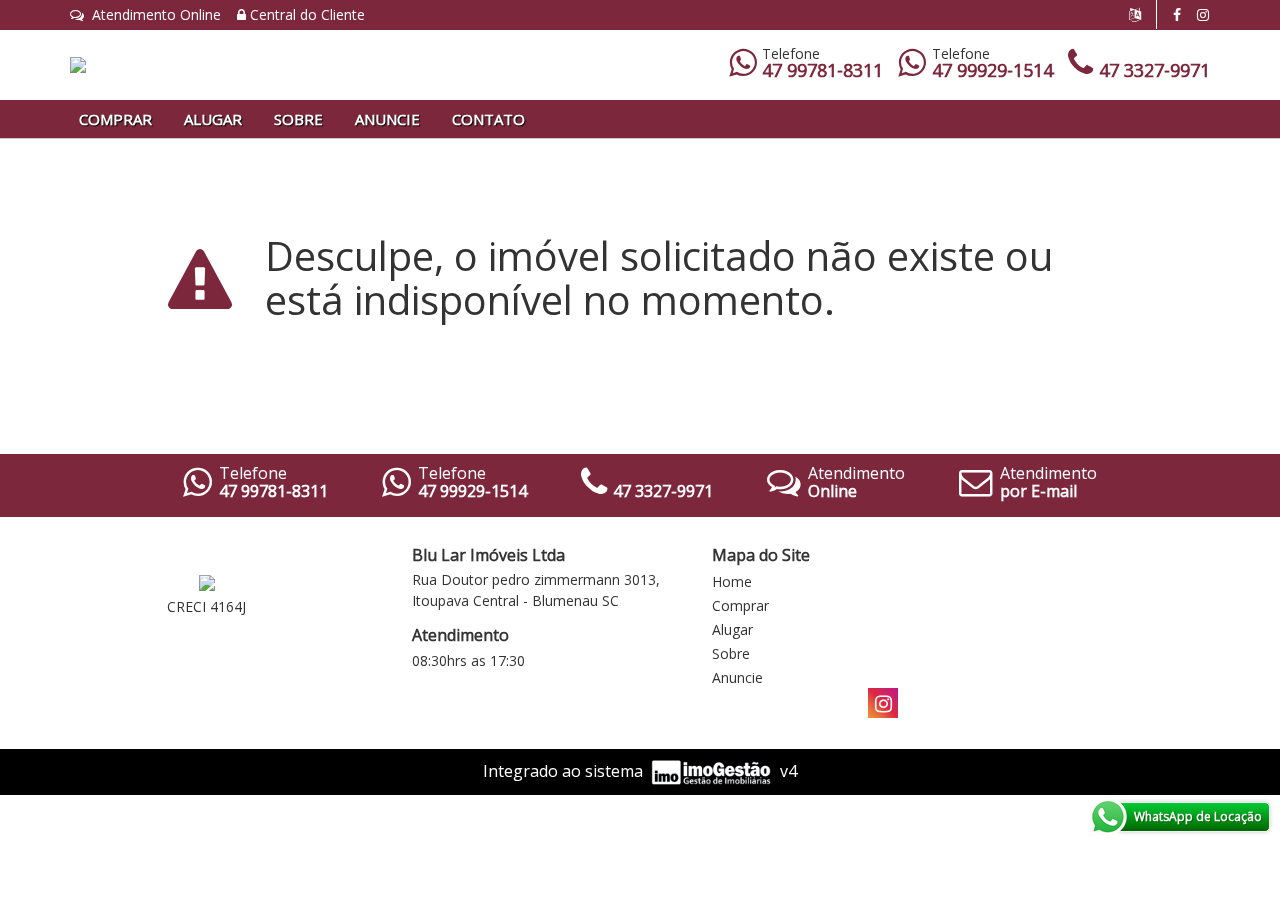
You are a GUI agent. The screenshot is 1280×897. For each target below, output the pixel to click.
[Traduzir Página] (1143, 14)
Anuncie (387, 119)
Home (732, 581)
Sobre (298, 119)
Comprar (115, 119)
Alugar (213, 119)
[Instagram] (1203, 14)
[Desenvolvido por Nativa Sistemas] (713, 771)
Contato (488, 119)
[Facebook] (1177, 14)
